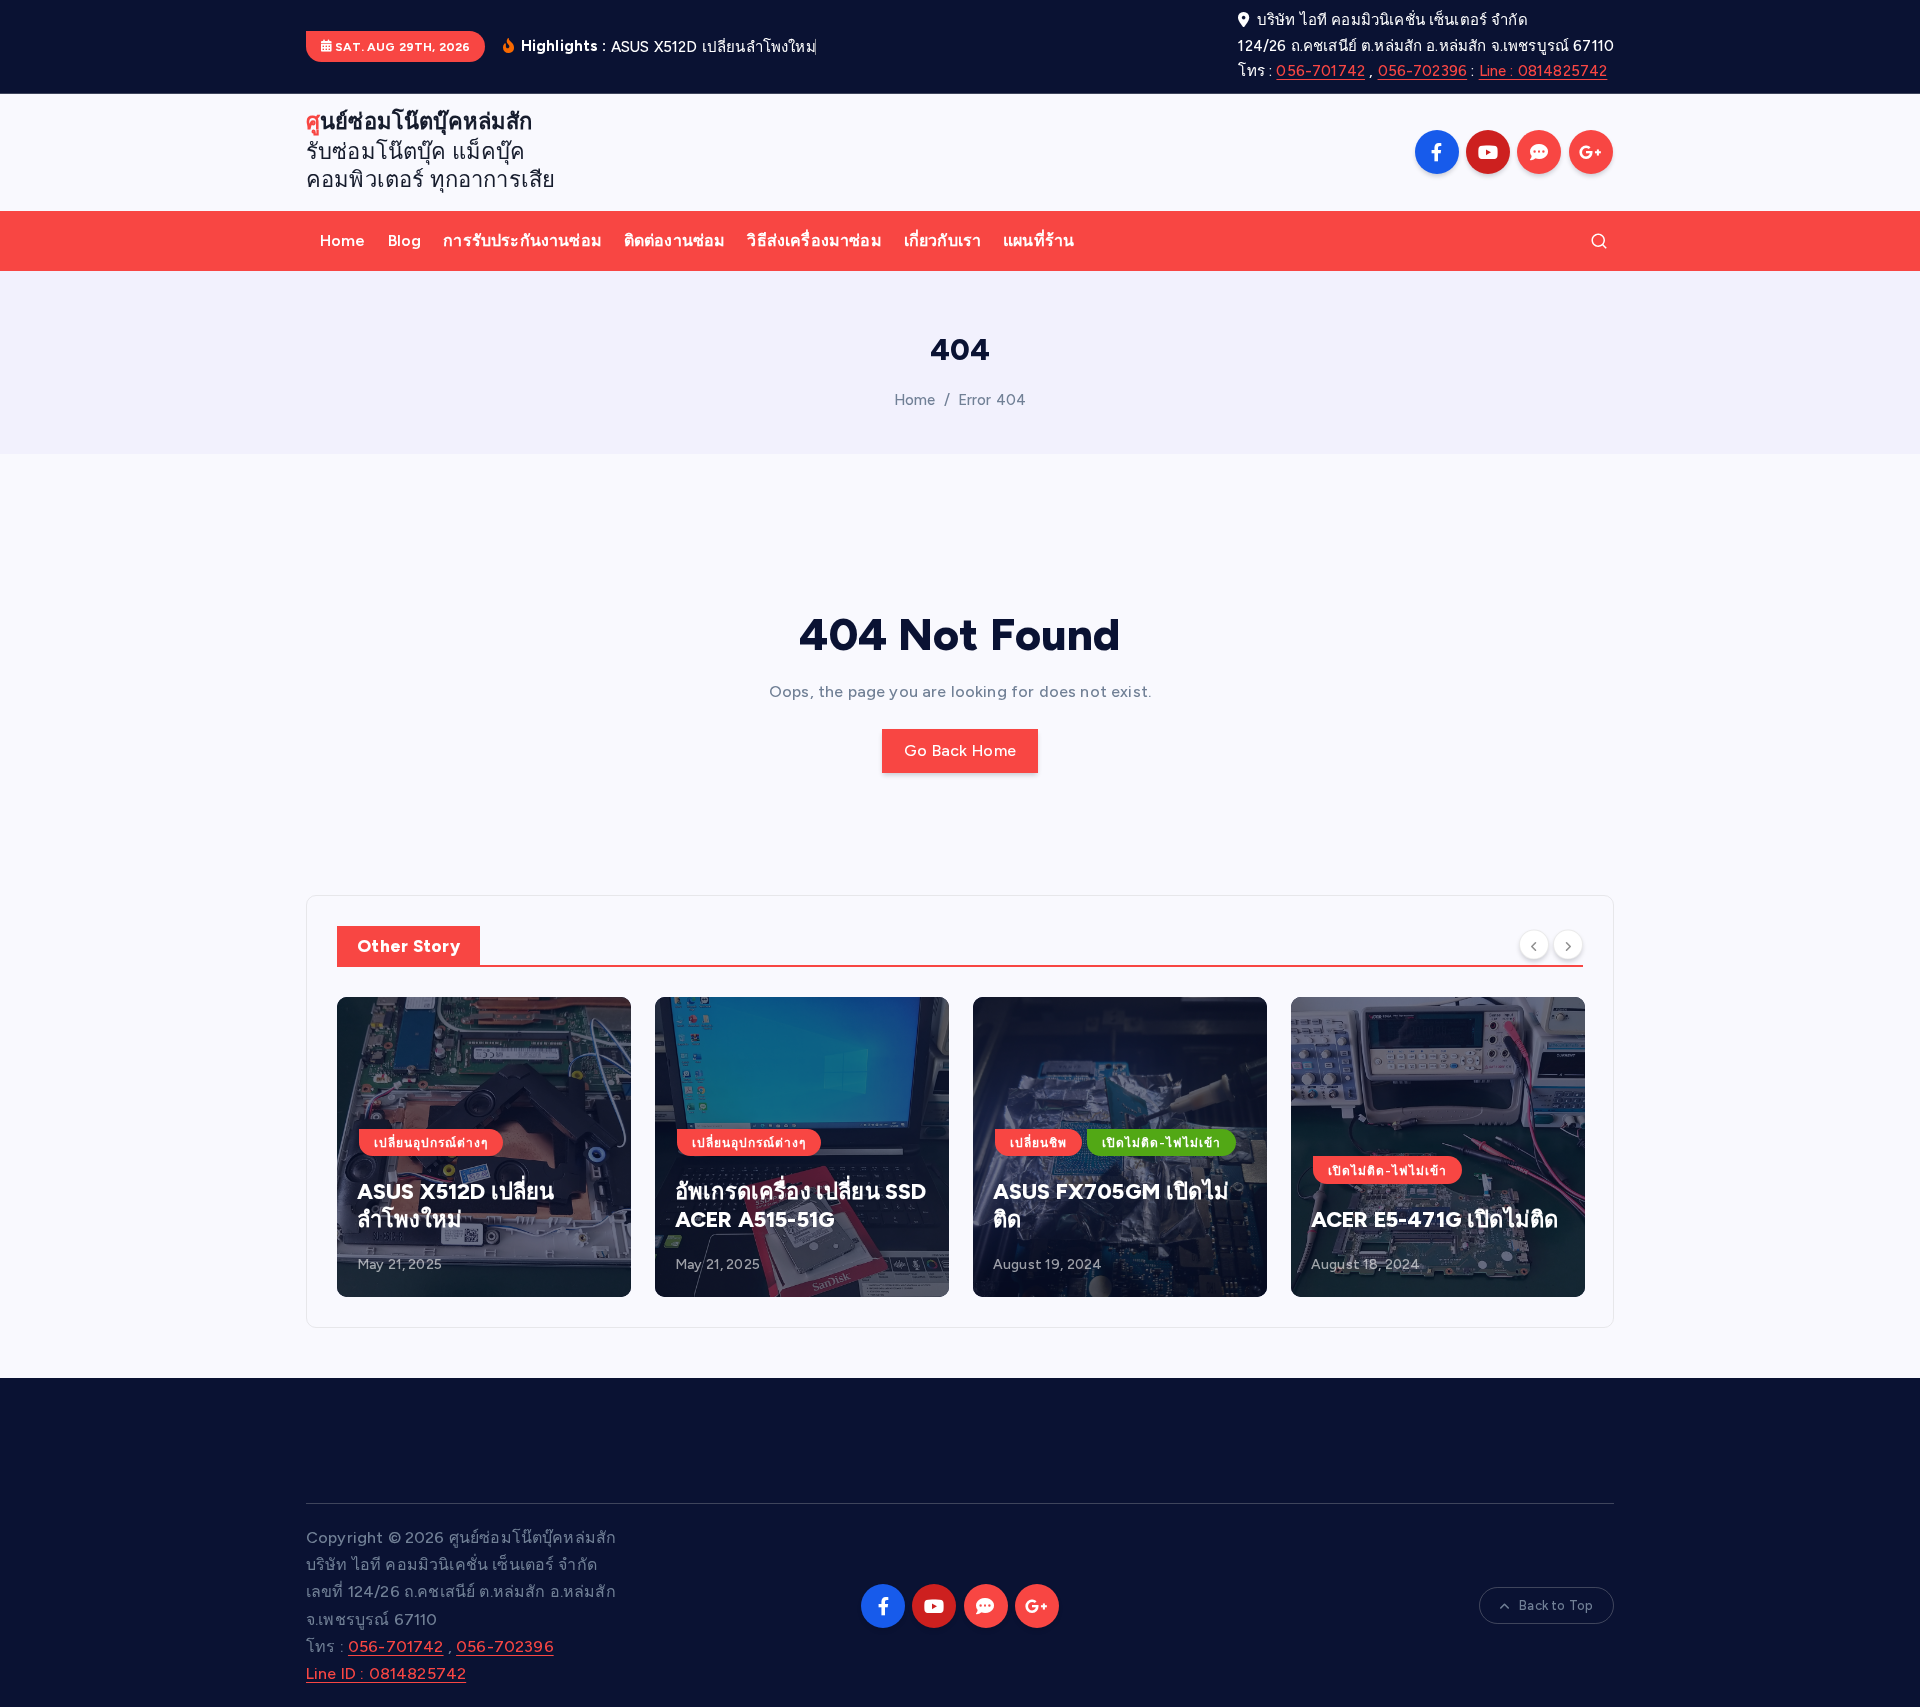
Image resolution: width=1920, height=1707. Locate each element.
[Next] (1568, 944)
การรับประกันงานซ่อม (522, 240)
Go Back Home (960, 750)
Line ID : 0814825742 (386, 1673)
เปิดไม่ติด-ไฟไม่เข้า (1161, 1143)
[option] (484, 1147)
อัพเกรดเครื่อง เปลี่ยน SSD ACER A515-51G (800, 1205)
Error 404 (992, 400)
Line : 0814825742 (1543, 71)
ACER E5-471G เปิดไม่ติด (1434, 1219)
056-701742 (1320, 71)
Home (343, 240)
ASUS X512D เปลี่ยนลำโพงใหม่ (456, 1205)
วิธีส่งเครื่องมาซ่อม (814, 240)
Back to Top (1556, 1605)
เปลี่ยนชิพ (1038, 1143)
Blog (405, 240)
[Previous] (1534, 944)
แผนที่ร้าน (1038, 240)
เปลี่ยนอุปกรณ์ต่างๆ (431, 1143)
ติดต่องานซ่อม (675, 240)
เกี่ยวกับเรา (942, 240)
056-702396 (1423, 71)
